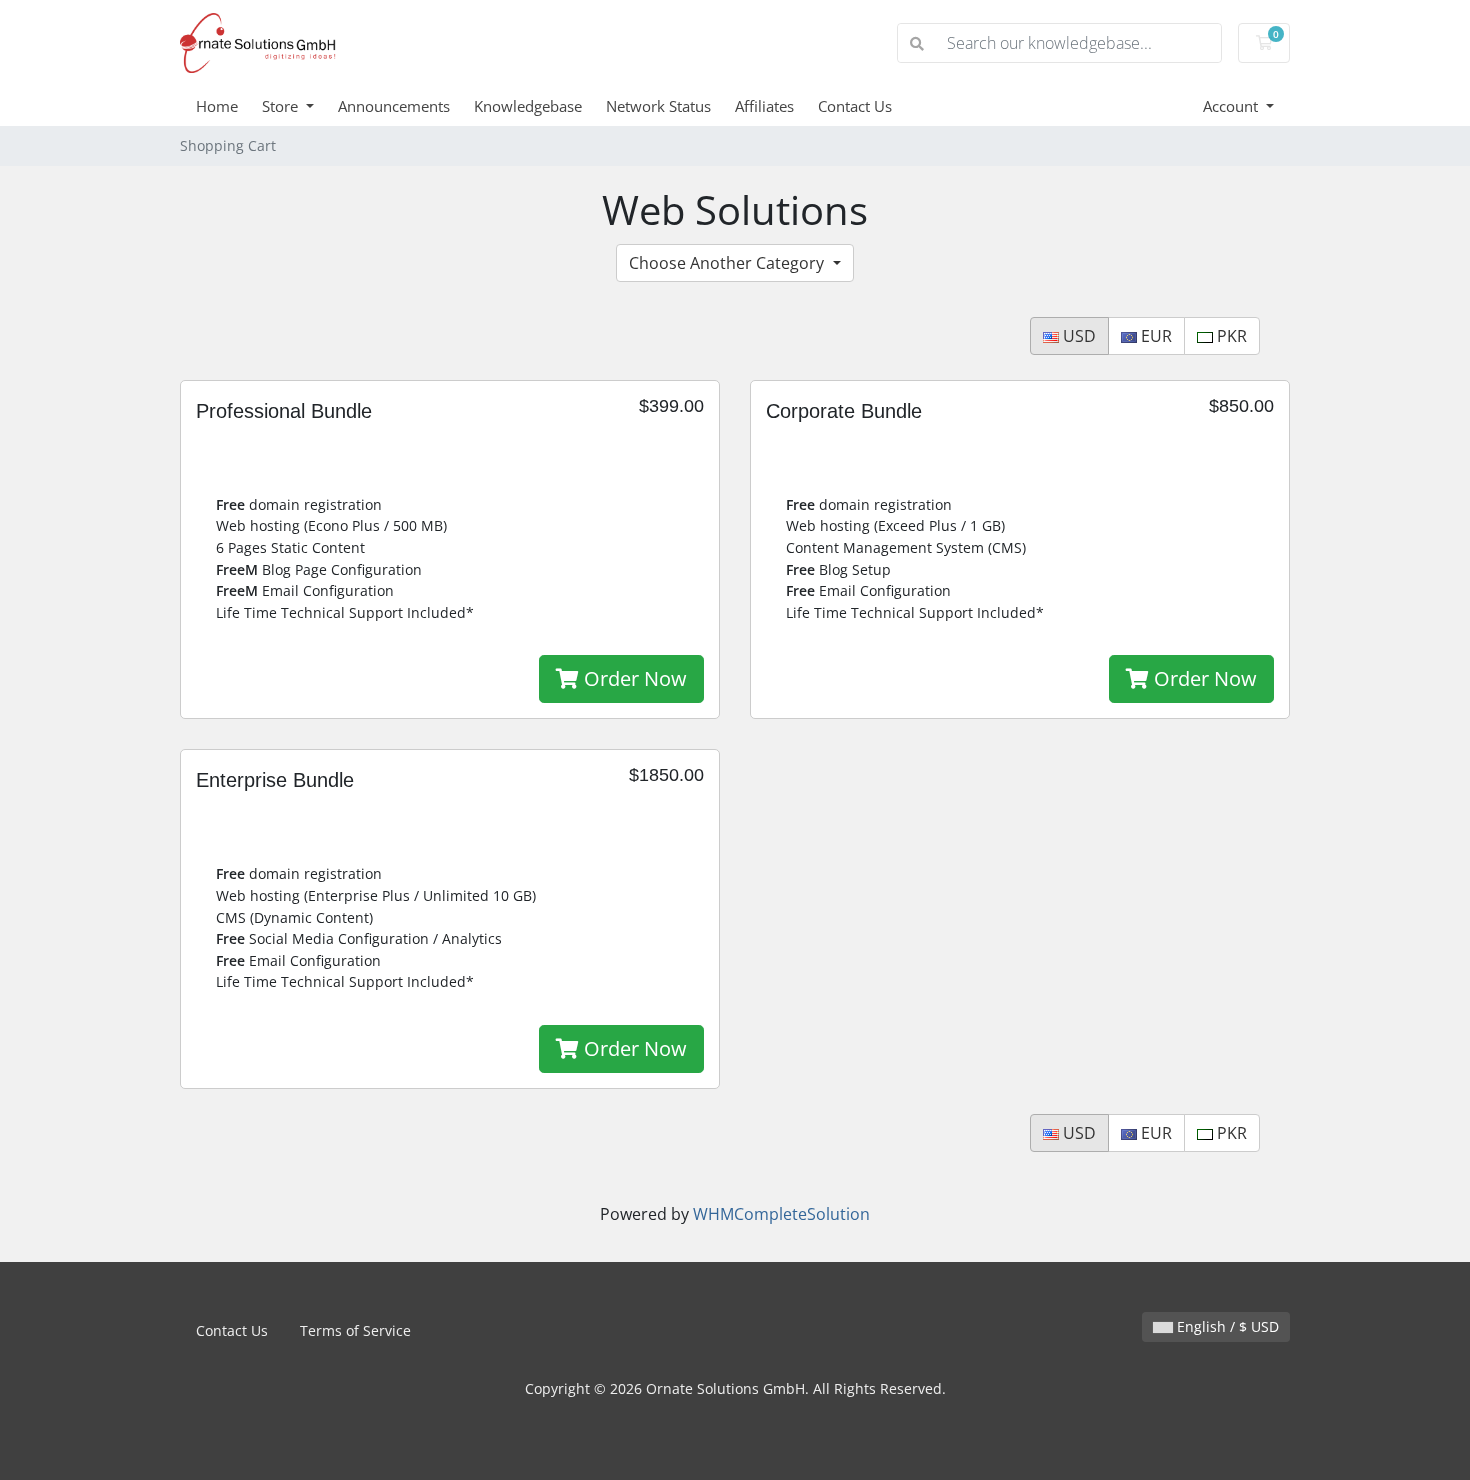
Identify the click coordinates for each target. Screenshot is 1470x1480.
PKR (1230, 336)
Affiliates (764, 106)
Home (217, 106)
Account (1232, 106)
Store (282, 106)
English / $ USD (1226, 1326)
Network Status (658, 106)
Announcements (394, 106)
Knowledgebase (528, 106)
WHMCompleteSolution (781, 1214)
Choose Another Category (728, 263)
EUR (1154, 336)
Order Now (633, 678)
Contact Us (855, 106)
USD (1077, 336)
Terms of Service (355, 1330)
